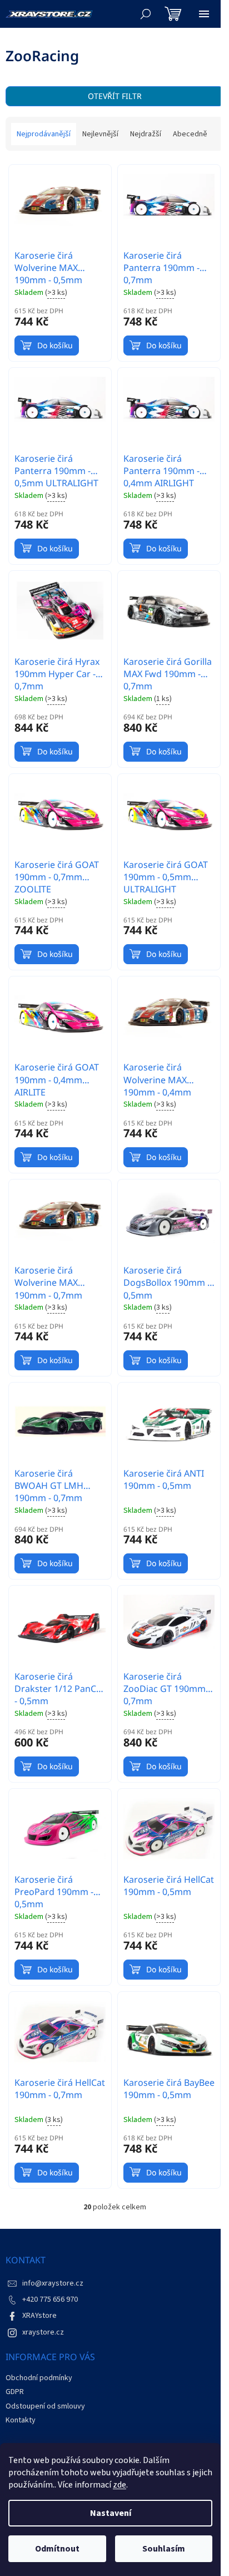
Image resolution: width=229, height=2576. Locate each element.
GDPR (15, 2392)
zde (120, 2485)
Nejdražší (146, 134)
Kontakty (21, 2420)
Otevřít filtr (115, 96)
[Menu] (204, 14)
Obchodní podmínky (39, 2378)
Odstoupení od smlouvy (45, 2406)
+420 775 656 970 (50, 2299)
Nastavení (111, 2513)
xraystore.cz (43, 2332)
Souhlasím (164, 2549)
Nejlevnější (100, 134)
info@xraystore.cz (53, 2283)
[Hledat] (146, 14)
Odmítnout (57, 2549)
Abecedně (190, 134)
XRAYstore (39, 2316)
